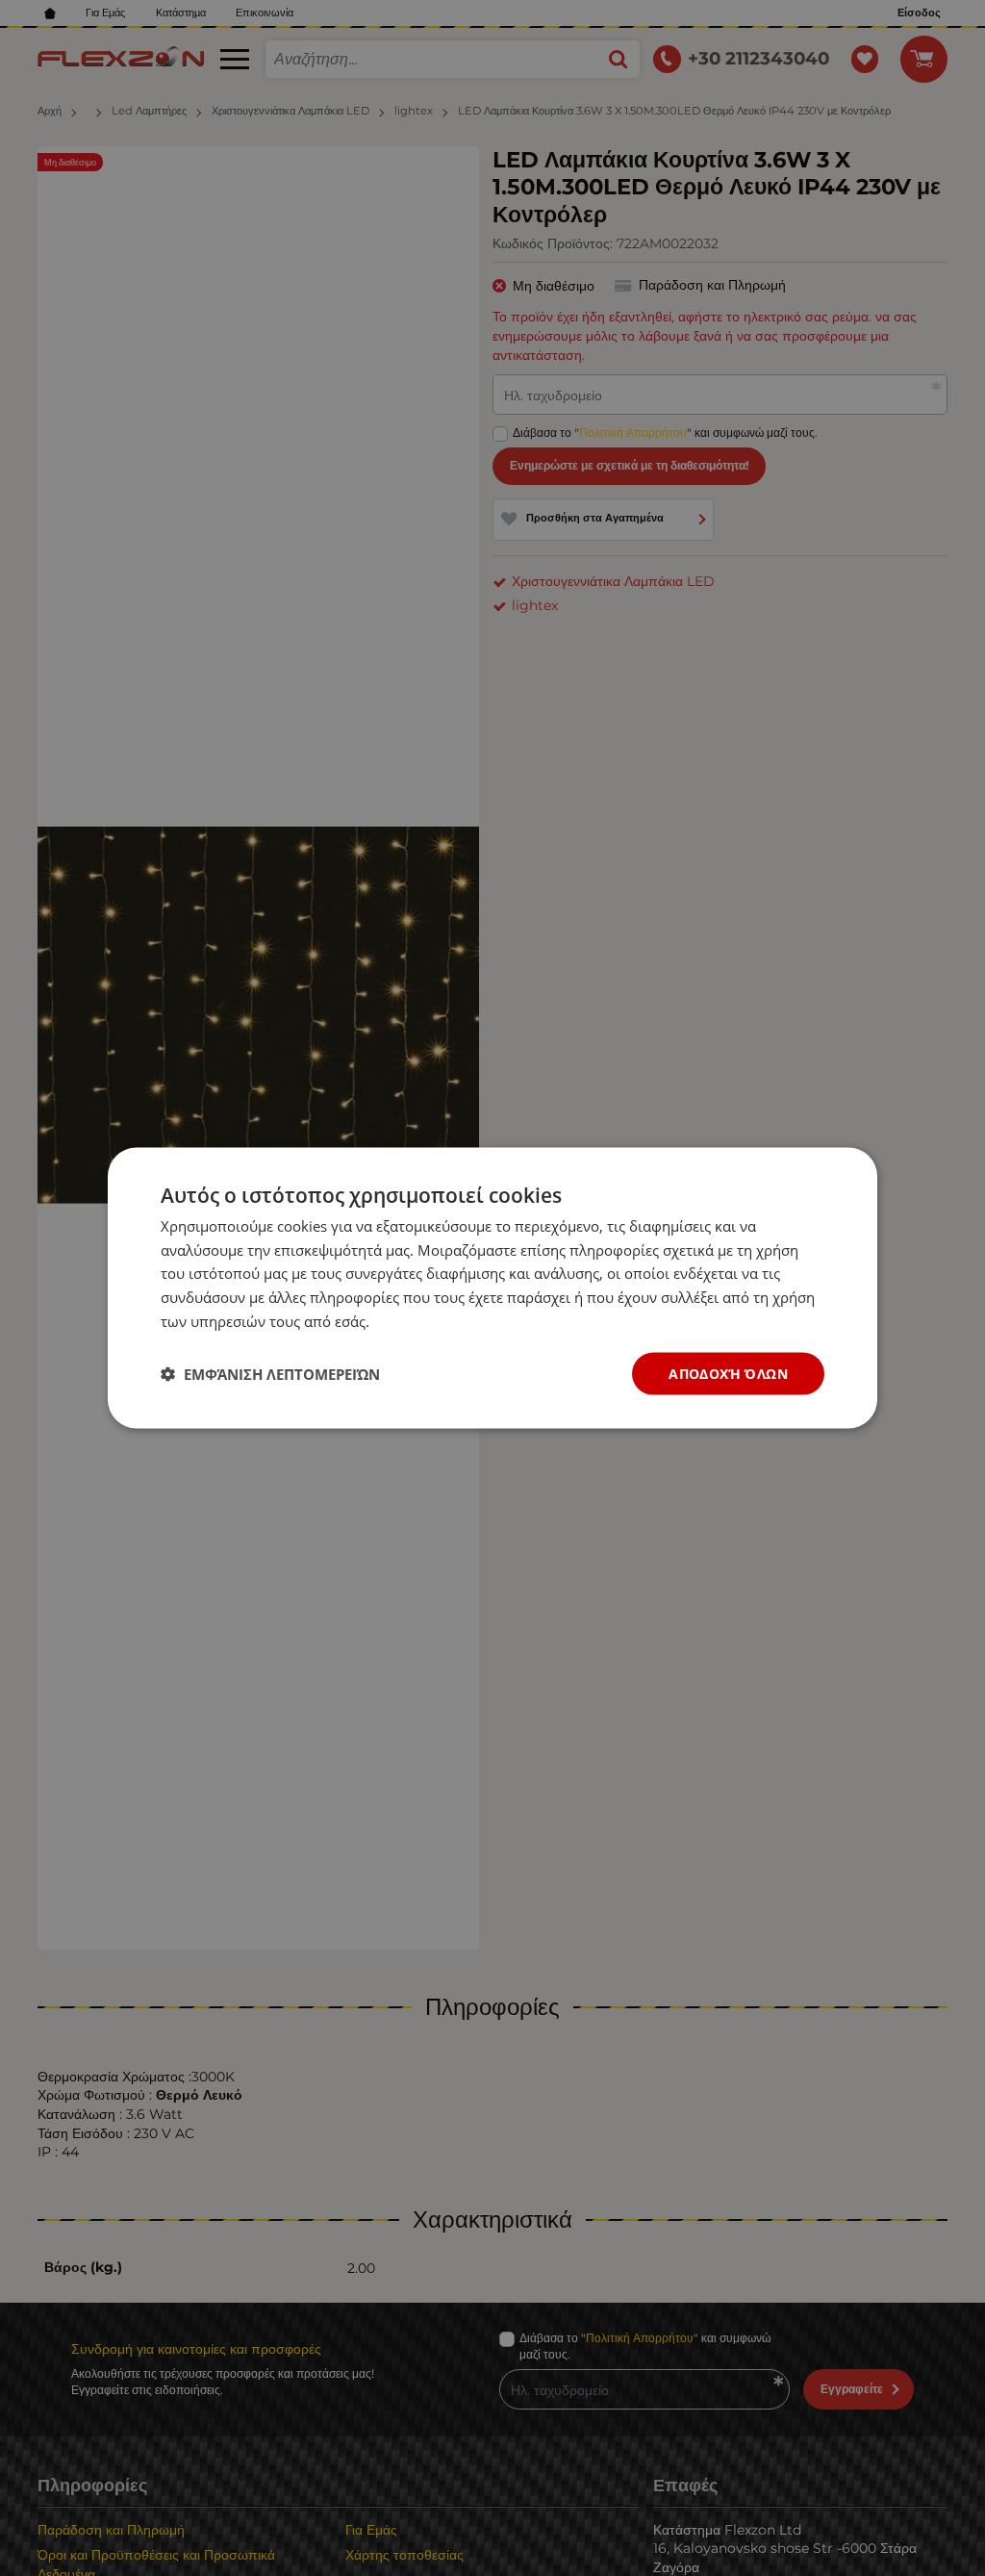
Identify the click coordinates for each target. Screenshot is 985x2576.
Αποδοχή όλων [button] (728, 1373)
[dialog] (492, 1288)
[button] (270, 1374)
